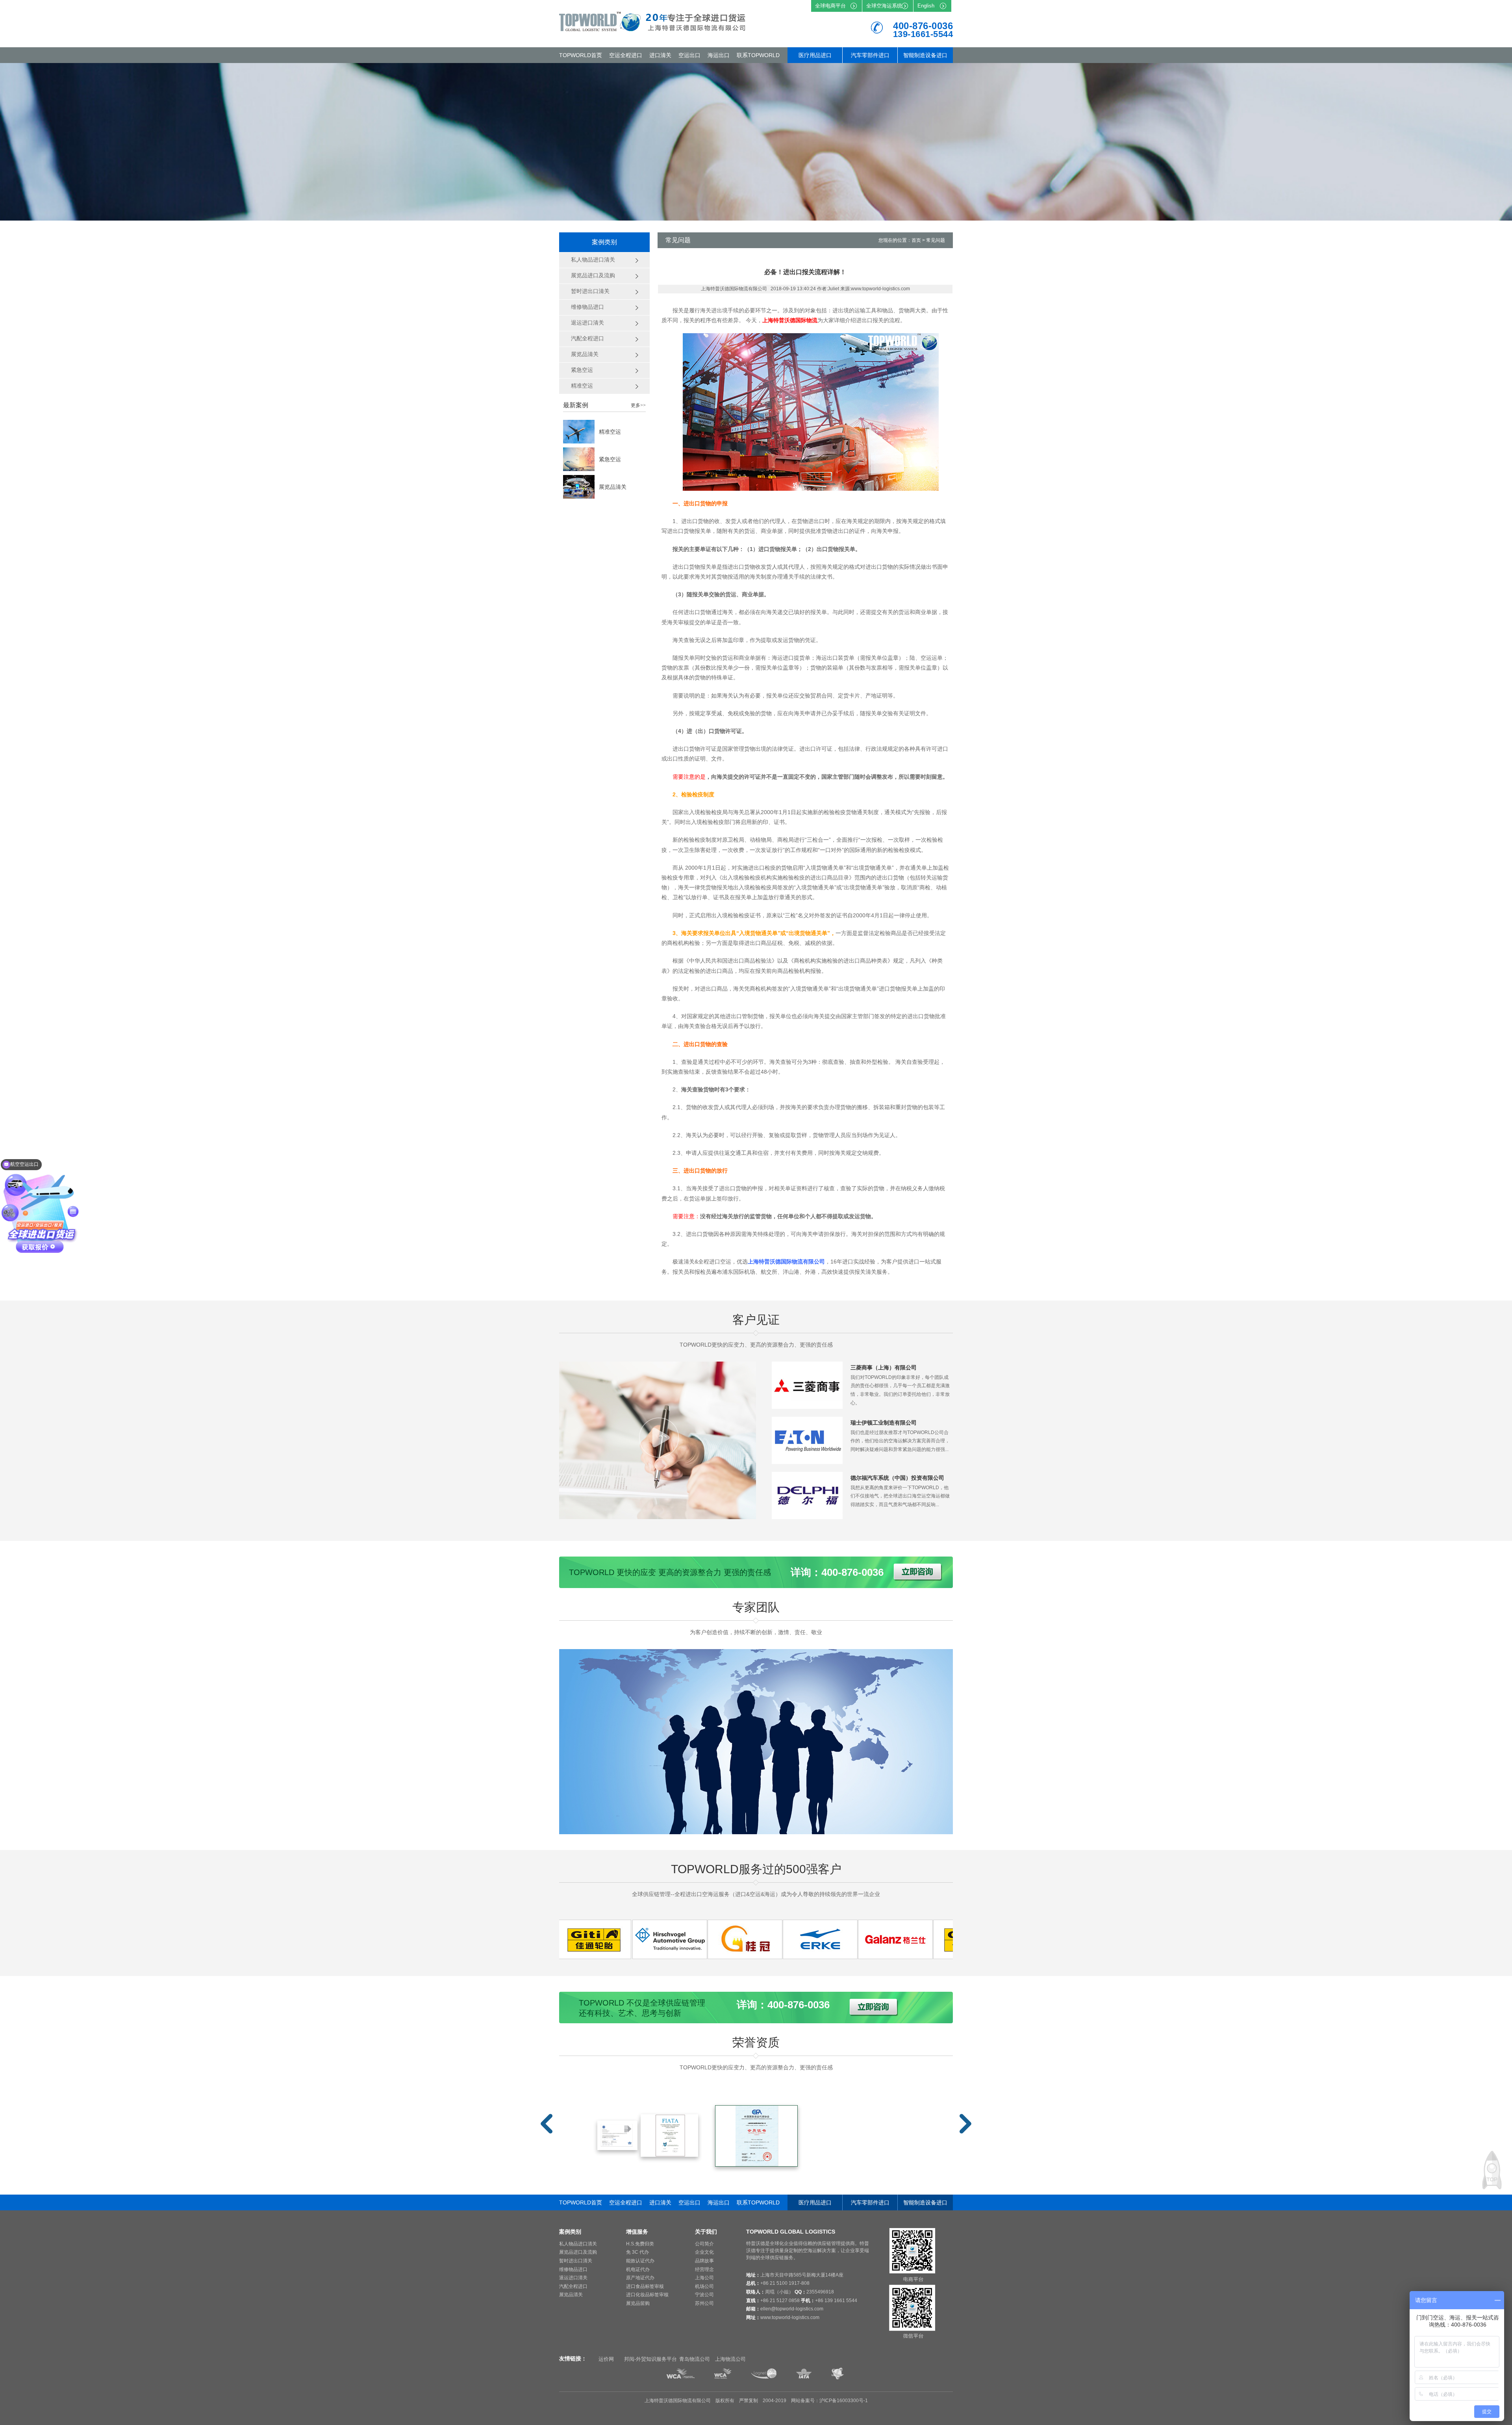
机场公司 (704, 2286)
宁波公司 (704, 2295)
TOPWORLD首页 (581, 55)
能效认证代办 (640, 2261)
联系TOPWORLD (758, 55)
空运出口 (689, 55)
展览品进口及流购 (578, 2252)
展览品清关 (613, 487)
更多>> (638, 405)
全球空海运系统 (884, 6)
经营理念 (704, 2269)
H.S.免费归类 (640, 2244)
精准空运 (610, 432)
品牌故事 (704, 2261)
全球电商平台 (830, 6)
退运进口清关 (573, 2278)
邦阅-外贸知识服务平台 (650, 2359)
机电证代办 (638, 2269)
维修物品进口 (573, 2269)
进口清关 (660, 55)
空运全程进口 (626, 55)
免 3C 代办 (637, 2252)
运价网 (606, 2359)
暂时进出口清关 (576, 2261)
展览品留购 (638, 2303)
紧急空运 (610, 459)
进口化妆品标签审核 (647, 2295)
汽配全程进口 (573, 2286)
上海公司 (704, 2278)
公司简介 (704, 2244)
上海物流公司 (730, 2359)
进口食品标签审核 (645, 2286)
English (926, 6)
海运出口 (719, 55)
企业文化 (704, 2252)
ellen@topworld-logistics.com (792, 2309)
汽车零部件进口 (870, 55)
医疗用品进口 (815, 55)
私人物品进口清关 (578, 2244)
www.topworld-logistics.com (790, 2317)
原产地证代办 (640, 2278)
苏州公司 (704, 2303)
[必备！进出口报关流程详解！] (614, 1957)
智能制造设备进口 (925, 55)
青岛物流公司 (695, 2359)
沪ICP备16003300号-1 (844, 2401)
